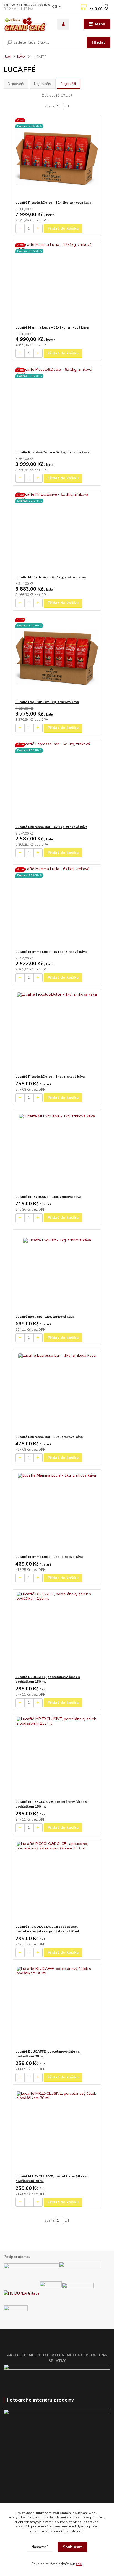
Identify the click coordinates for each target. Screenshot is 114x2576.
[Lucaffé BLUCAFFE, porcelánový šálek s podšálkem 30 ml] (57, 2007)
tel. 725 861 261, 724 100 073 (27, 5)
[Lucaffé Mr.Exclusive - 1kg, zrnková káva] (57, 1152)
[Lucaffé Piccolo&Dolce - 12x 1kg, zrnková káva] (57, 158)
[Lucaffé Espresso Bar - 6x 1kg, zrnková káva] (57, 782)
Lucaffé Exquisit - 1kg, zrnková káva (45, 1317)
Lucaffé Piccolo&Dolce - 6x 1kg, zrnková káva (52, 452)
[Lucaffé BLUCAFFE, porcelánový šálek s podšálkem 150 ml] (57, 1632)
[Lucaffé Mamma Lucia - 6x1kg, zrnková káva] (57, 907)
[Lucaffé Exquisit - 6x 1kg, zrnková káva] (57, 657)
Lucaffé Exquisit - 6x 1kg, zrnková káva (47, 702)
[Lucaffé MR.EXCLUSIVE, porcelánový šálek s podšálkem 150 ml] (57, 1757)
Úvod (7, 57)
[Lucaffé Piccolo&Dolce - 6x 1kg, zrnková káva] (57, 408)
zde (79, 2564)
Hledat (99, 42)
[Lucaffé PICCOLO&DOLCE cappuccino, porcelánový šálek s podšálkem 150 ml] (57, 1882)
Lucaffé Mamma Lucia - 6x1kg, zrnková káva (51, 952)
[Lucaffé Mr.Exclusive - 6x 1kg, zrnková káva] (57, 532)
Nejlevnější (43, 84)
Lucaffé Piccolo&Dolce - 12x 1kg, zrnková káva (53, 203)
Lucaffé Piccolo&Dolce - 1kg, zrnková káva (50, 1077)
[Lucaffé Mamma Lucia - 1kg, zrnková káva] (57, 1512)
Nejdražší (68, 84)
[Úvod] (26, 24)
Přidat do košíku (63, 228)
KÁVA (21, 57)
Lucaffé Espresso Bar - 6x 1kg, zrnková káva (51, 827)
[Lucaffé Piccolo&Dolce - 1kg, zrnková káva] (57, 1032)
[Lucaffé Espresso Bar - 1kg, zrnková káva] (57, 1392)
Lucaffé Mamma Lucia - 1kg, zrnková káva (49, 1557)
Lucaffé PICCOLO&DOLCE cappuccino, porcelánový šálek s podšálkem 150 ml (47, 1929)
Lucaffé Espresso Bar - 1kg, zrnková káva (49, 1437)
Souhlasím (73, 2547)
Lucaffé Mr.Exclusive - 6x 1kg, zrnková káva (51, 577)
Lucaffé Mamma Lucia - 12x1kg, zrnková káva (52, 327)
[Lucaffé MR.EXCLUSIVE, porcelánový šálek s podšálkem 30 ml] (57, 2132)
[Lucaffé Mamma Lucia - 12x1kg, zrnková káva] (57, 283)
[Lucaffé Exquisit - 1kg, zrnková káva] (57, 1272)
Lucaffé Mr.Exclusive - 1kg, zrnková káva (48, 1197)
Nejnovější (16, 84)
